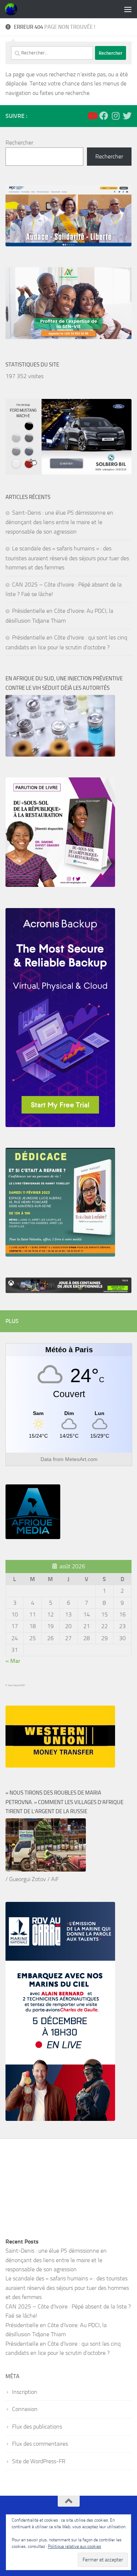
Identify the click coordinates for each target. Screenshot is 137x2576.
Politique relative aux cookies (75, 2546)
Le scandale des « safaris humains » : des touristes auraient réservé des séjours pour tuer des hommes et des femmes (67, 558)
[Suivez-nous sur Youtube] (92, 116)
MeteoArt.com (81, 1459)
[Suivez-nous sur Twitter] (127, 116)
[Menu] (128, 9)
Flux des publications (37, 2427)
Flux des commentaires (40, 2444)
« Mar (13, 1661)
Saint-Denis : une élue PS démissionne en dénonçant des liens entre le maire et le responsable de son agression (59, 522)
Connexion (25, 2409)
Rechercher (19, 143)
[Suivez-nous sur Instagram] (115, 116)
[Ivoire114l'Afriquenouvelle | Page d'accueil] (13, 9)
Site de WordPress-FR (39, 2461)
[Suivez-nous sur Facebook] (104, 116)
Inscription (25, 2392)
